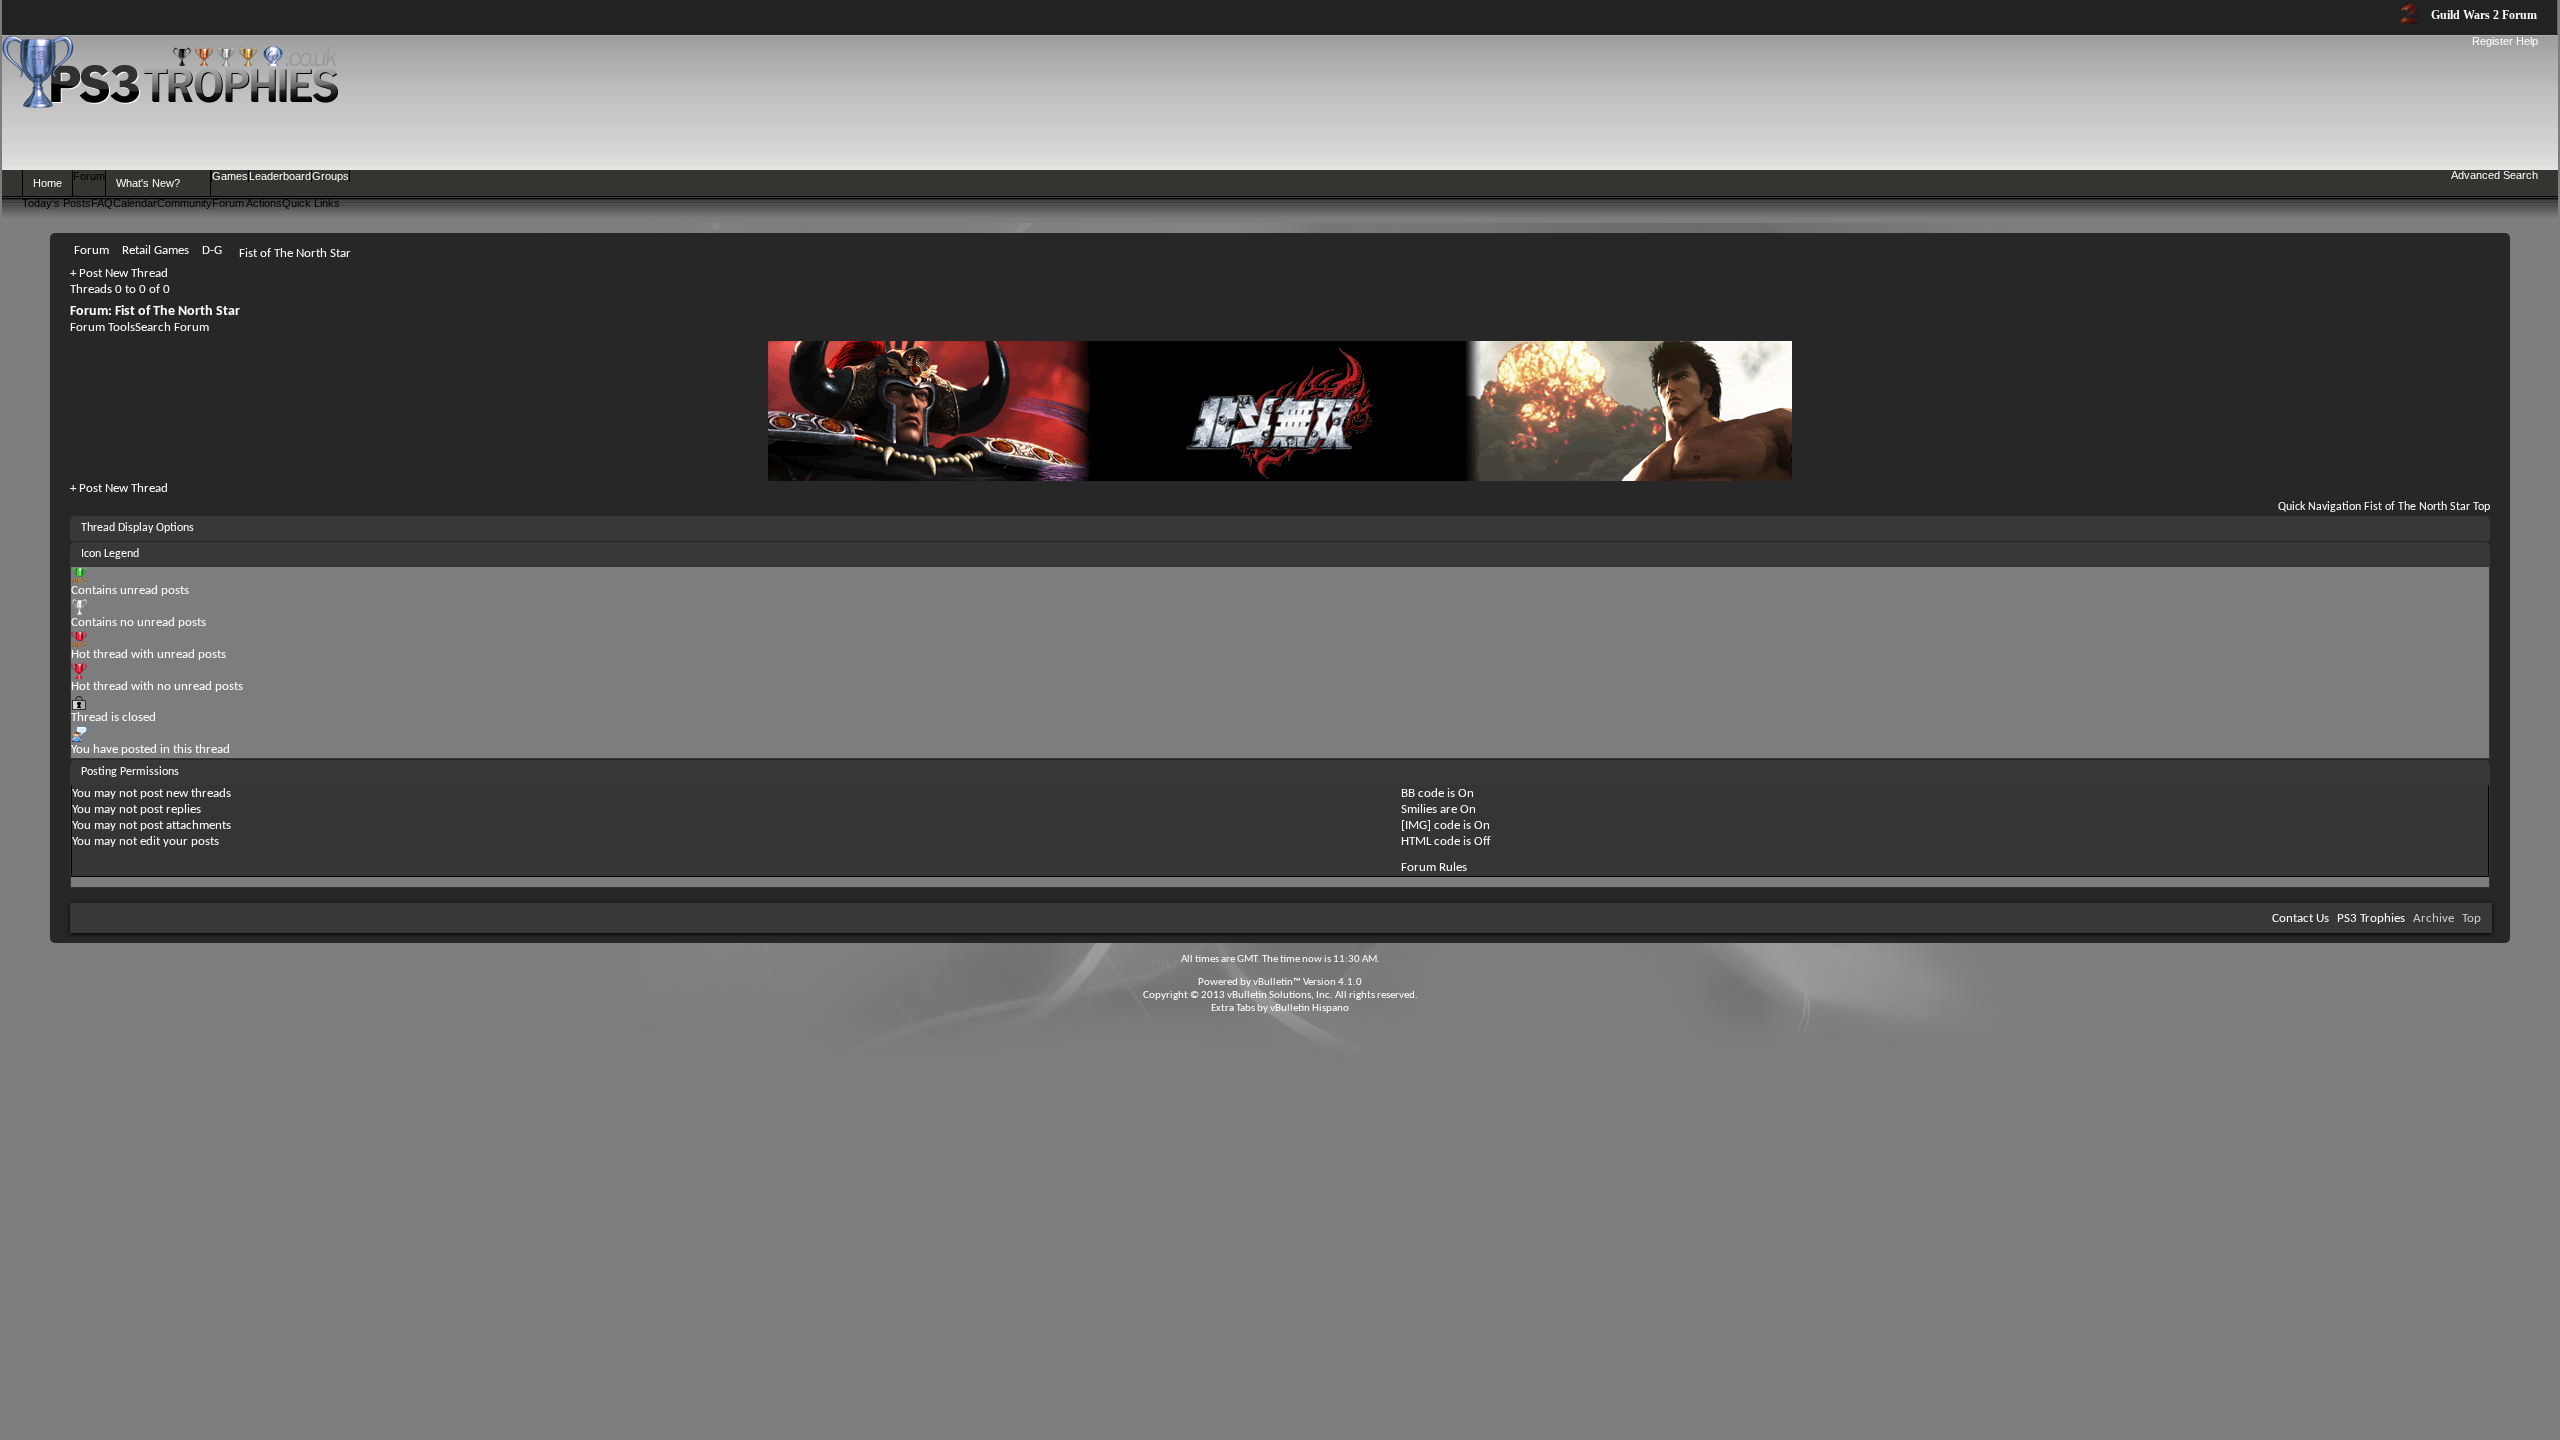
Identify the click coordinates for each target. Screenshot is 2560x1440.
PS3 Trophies (2371, 918)
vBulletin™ (1277, 982)
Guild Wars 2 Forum (2482, 15)
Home (47, 183)
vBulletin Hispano (1309, 1008)
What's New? (148, 183)
